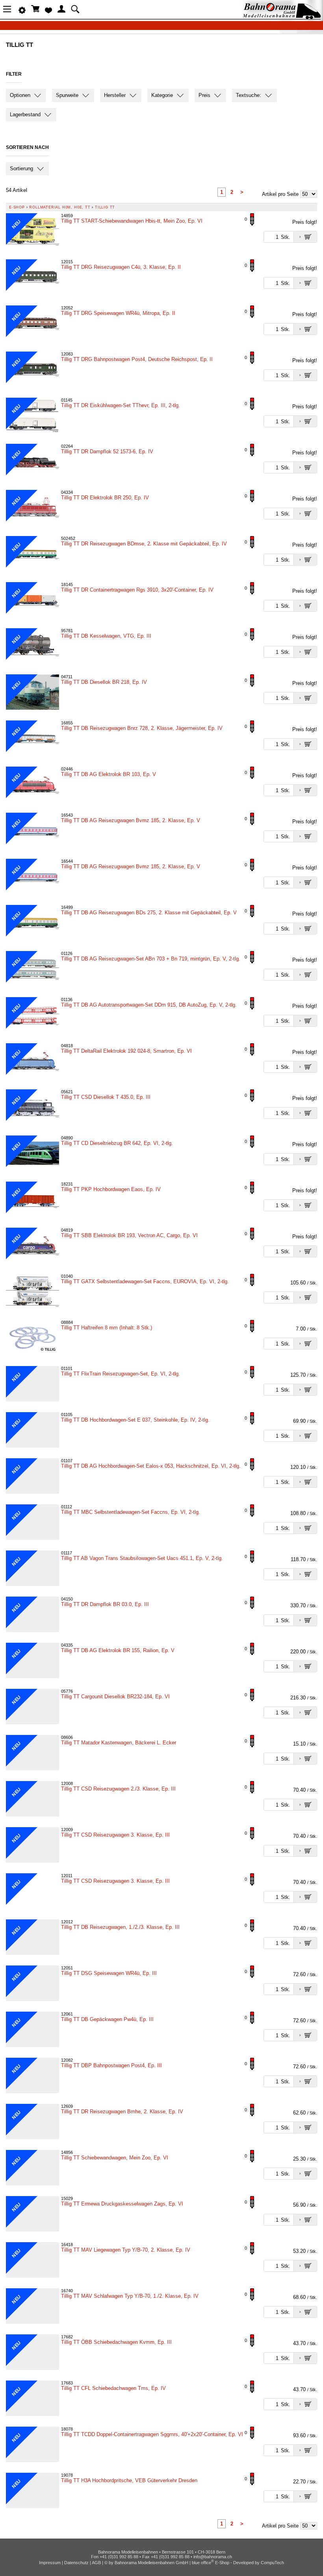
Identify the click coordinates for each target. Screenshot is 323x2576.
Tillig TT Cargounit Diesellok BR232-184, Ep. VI (115, 1697)
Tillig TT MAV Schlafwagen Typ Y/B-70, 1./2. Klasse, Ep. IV (130, 2296)
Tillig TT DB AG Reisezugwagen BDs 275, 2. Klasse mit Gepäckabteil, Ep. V (149, 913)
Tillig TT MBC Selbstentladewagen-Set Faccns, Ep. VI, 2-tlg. (131, 1512)
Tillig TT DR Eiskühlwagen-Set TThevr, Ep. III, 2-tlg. (121, 405)
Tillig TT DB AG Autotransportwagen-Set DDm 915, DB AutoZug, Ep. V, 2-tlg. (149, 1005)
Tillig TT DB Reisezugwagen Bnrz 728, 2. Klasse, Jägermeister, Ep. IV (142, 728)
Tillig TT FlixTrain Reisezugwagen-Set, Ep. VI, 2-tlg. (121, 1374)
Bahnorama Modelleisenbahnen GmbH (151, 2563)
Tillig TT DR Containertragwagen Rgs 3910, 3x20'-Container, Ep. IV (137, 590)
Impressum (50, 2563)
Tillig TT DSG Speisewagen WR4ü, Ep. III (109, 1973)
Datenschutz (76, 2563)
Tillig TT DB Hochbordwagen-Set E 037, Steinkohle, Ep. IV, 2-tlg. (135, 1420)
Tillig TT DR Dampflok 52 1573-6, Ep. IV (107, 451)
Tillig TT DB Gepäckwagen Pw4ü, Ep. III (107, 2019)
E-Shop (17, 207)
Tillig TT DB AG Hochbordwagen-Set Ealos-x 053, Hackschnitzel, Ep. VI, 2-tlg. (151, 1466)
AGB (96, 2563)
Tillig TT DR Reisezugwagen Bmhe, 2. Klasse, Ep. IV (122, 2112)
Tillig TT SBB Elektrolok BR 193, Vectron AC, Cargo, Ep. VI (129, 1235)
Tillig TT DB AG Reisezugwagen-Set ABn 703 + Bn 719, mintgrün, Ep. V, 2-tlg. (151, 959)
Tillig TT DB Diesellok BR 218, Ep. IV (104, 682)
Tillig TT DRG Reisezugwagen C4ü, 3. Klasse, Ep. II (121, 267)
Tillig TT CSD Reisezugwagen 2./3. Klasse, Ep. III (118, 1789)
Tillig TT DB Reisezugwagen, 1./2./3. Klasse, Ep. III (120, 1927)
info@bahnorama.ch (213, 2557)
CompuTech (272, 2563)
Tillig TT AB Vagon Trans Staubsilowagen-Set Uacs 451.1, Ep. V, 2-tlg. (142, 1558)
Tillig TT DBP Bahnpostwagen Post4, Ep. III (111, 2065)
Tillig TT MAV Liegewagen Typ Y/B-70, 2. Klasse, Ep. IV (126, 2250)
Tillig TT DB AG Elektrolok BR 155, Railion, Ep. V (118, 1650)
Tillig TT (105, 207)
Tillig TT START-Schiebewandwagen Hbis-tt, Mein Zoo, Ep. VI (132, 221)
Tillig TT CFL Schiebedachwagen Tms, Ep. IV (113, 2388)
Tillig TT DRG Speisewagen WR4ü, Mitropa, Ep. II (118, 313)
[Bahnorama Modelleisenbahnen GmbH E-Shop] (282, 17)
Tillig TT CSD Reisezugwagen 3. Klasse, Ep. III (115, 1835)
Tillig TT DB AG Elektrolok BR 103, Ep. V (109, 774)
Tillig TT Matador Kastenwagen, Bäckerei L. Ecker (119, 1743)
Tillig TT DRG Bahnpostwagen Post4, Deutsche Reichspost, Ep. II (137, 359)
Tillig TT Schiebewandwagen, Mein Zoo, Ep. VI (115, 2158)
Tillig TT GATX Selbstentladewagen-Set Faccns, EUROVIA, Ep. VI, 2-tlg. (145, 1281)
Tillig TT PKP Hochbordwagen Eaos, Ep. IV (111, 1189)
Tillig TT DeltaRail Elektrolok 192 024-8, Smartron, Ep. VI (126, 1051)
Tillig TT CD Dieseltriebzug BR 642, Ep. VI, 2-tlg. (117, 1143)
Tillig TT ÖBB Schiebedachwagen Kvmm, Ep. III (116, 2342)
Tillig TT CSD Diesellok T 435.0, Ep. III (106, 1097)
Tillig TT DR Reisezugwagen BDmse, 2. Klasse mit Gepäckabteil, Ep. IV (144, 544)
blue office (203, 2563)
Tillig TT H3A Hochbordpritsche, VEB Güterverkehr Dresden (129, 2480)
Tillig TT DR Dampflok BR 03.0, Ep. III (105, 1604)
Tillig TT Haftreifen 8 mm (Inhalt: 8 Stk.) (107, 1328)
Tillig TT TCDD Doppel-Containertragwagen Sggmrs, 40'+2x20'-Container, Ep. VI (152, 2434)
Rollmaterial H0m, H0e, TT (60, 207)
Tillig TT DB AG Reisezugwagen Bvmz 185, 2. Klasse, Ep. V (131, 820)
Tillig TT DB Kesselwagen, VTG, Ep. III (106, 636)
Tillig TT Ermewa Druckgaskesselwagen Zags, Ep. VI (122, 2204)
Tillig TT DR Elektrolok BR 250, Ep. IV (105, 498)
